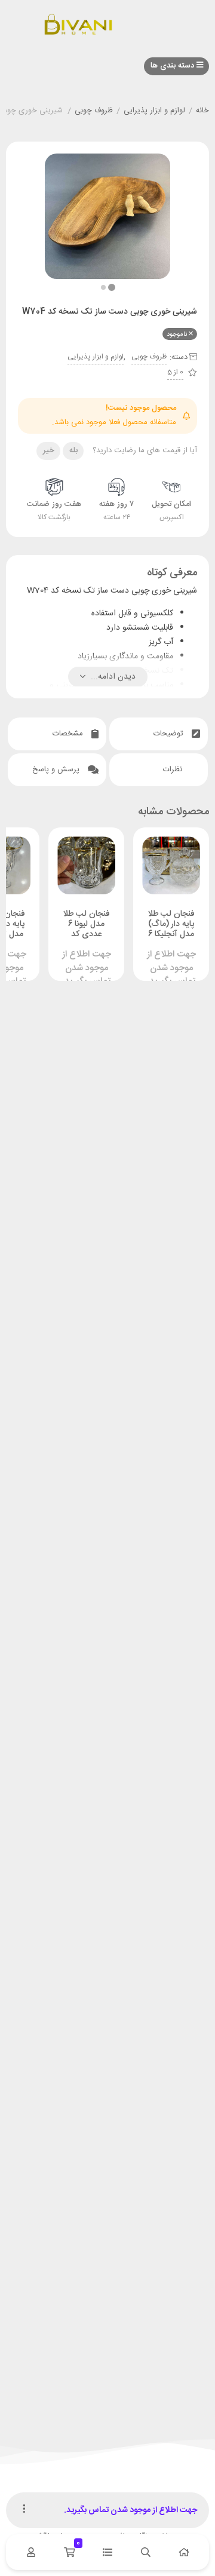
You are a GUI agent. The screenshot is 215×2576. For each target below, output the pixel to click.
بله (73, 450)
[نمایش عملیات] (24, 2510)
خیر (49, 450)
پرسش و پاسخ (57, 769)
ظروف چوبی (94, 111)
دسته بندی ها (173, 66)
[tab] (159, 734)
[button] (103, 287)
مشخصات (69, 734)
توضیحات (170, 734)
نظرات (174, 769)
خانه (202, 111)
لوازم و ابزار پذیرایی (154, 111)
